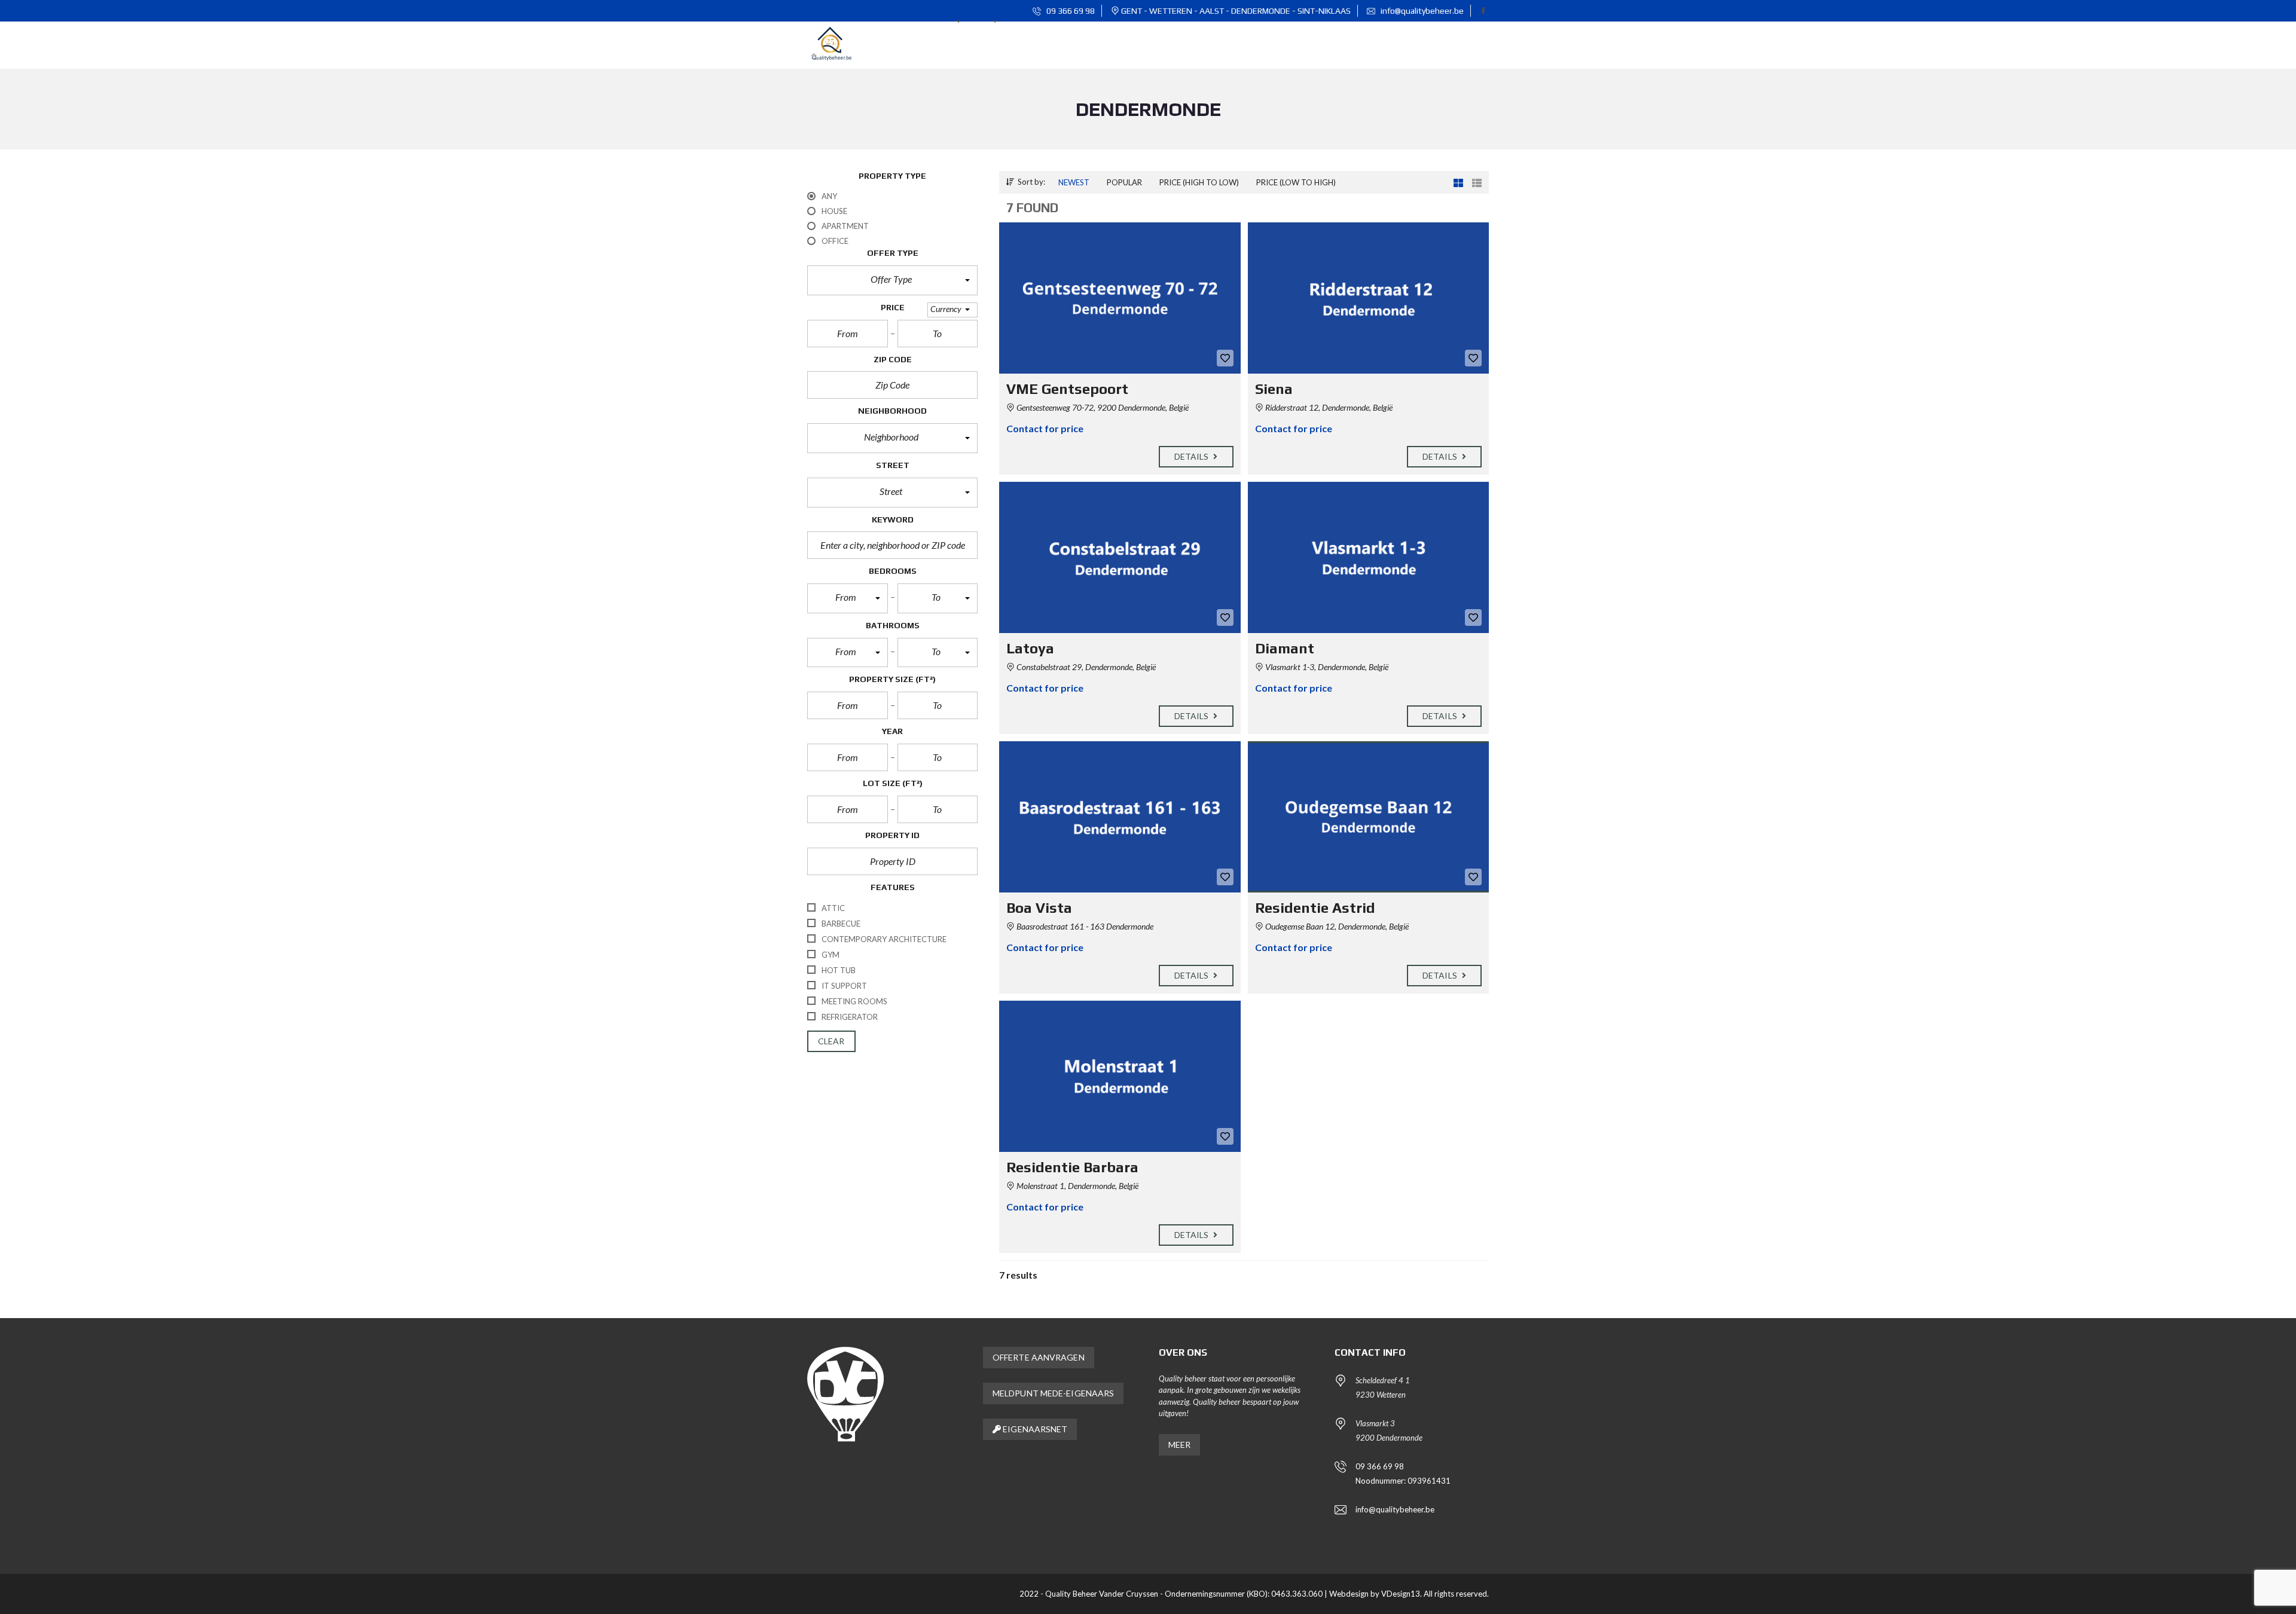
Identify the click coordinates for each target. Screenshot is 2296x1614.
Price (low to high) (1296, 182)
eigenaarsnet (1034, 1429)
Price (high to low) (1199, 182)
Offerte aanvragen (1039, 1357)
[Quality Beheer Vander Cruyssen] (831, 45)
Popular (1124, 182)
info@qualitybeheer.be (1421, 11)
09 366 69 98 (1070, 11)
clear (831, 1041)
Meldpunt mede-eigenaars (1053, 1393)
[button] (892, 280)
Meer (1179, 1445)
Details (1193, 456)
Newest (1074, 182)
